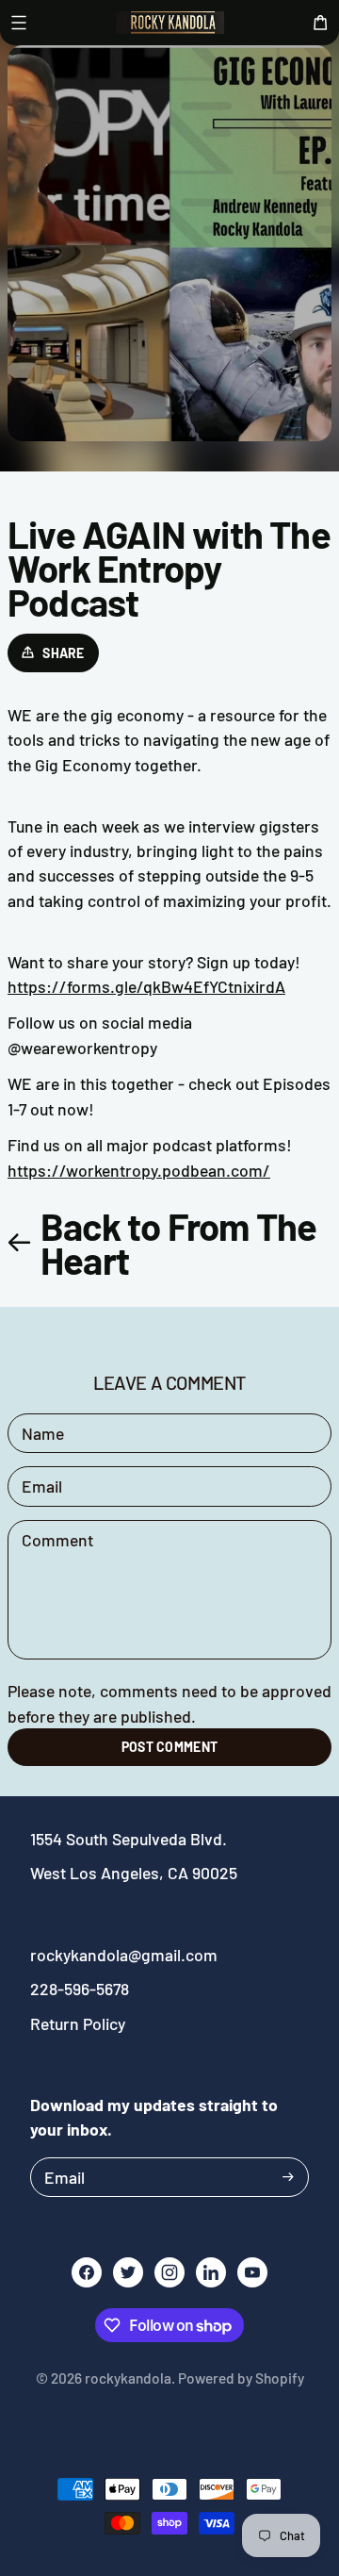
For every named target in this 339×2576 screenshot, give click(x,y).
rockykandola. (130, 2378)
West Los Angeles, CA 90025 (134, 1873)
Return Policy (78, 2023)
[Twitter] (128, 2272)
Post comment (169, 1747)
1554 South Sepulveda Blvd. (129, 1839)
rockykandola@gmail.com (124, 1955)
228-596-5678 (80, 1989)
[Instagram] (169, 2272)
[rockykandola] (169, 23)
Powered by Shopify (241, 2378)
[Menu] (19, 23)
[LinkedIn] (211, 2272)
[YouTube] (252, 2272)
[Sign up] (288, 2177)
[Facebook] (87, 2272)
